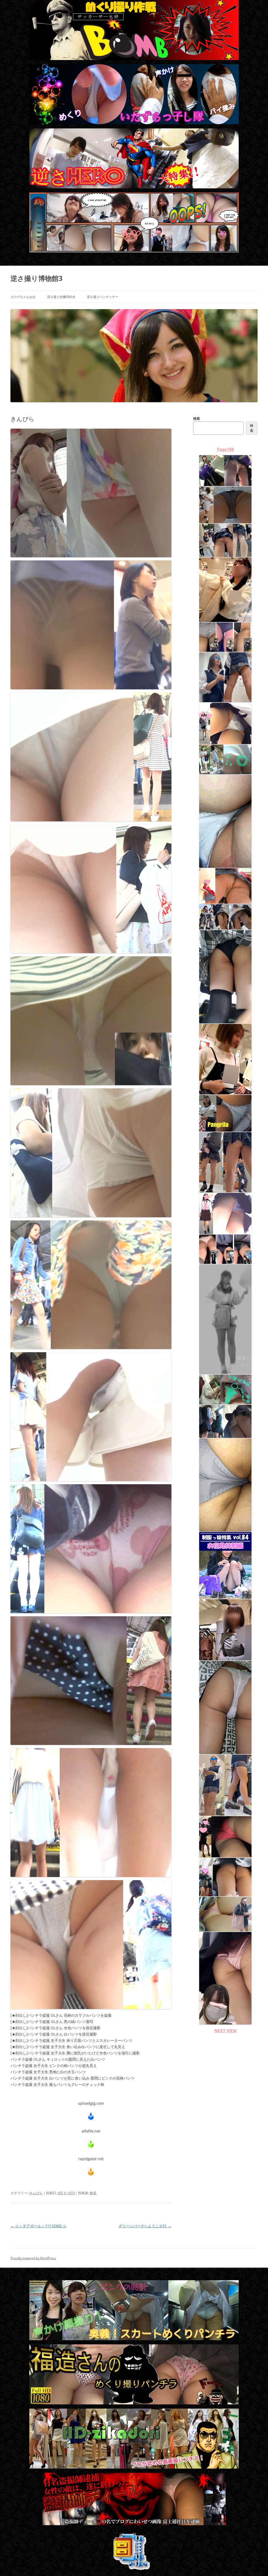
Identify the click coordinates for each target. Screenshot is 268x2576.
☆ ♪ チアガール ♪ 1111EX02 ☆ (38, 2226)
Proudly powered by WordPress (33, 2258)
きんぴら (36, 2193)
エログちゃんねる (23, 297)
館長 (93, 2193)
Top (256, 2564)
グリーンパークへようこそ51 (145, 2226)
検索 (197, 418)
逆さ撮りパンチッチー (103, 297)
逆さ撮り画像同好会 (61, 297)
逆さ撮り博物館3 (37, 278)
